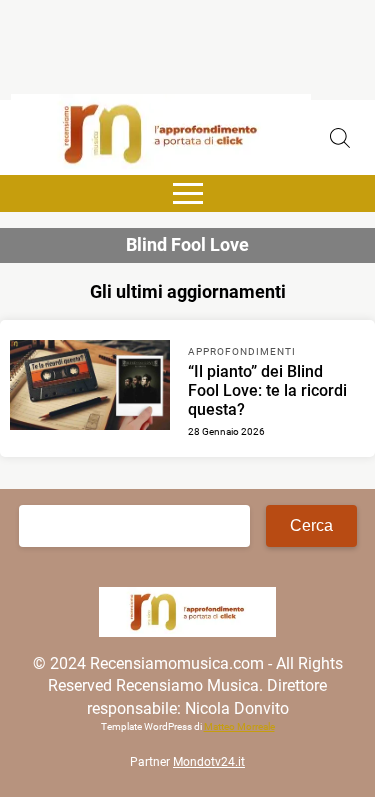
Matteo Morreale (239, 726)
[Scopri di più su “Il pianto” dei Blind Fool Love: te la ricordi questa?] (90, 388)
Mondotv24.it (209, 762)
